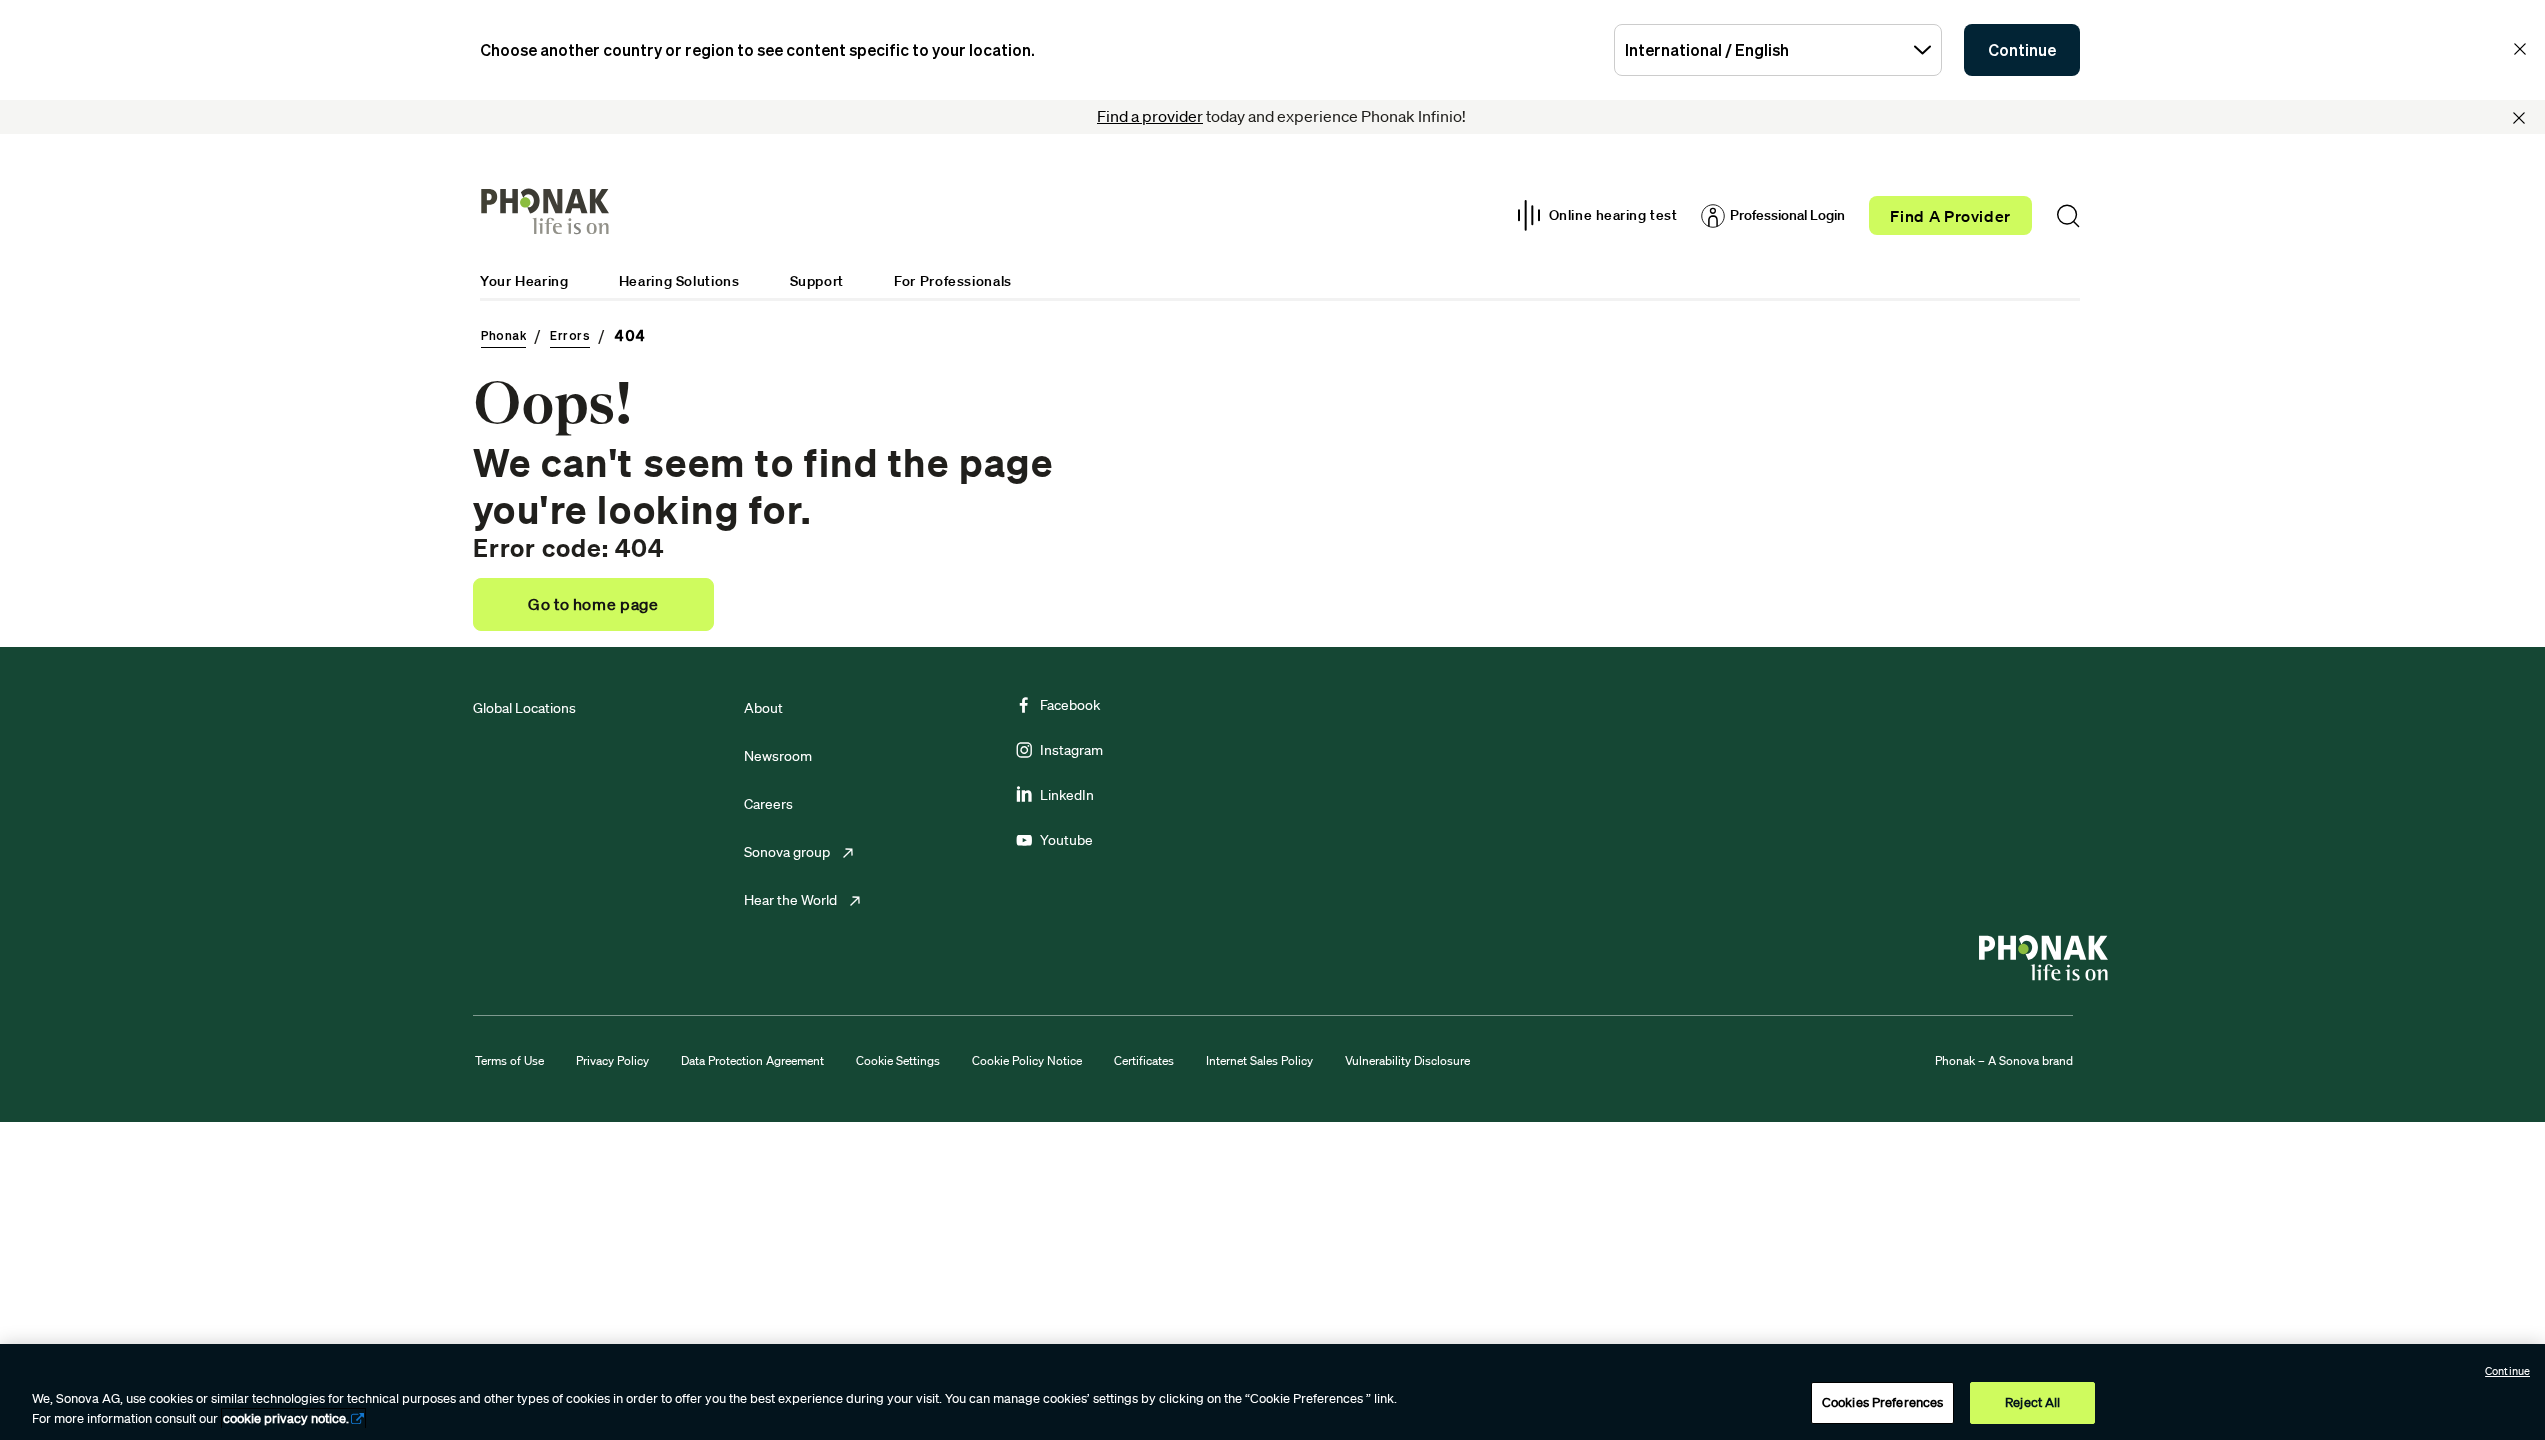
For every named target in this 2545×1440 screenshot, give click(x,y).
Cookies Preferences (1882, 1402)
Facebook (1070, 705)
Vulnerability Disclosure (1407, 1060)
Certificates (1144, 1060)
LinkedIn (1067, 795)
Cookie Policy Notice (1027, 1060)
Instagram (1071, 750)
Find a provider (1150, 116)
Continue (2022, 50)
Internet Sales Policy (1259, 1060)
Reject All (2032, 1402)
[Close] (2519, 118)
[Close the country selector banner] (2520, 49)
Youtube (1066, 840)
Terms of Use (509, 1060)
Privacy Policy (612, 1060)
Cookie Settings (898, 1060)
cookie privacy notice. (286, 1418)
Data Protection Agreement (752, 1060)
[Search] (2068, 216)
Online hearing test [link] (1613, 215)
